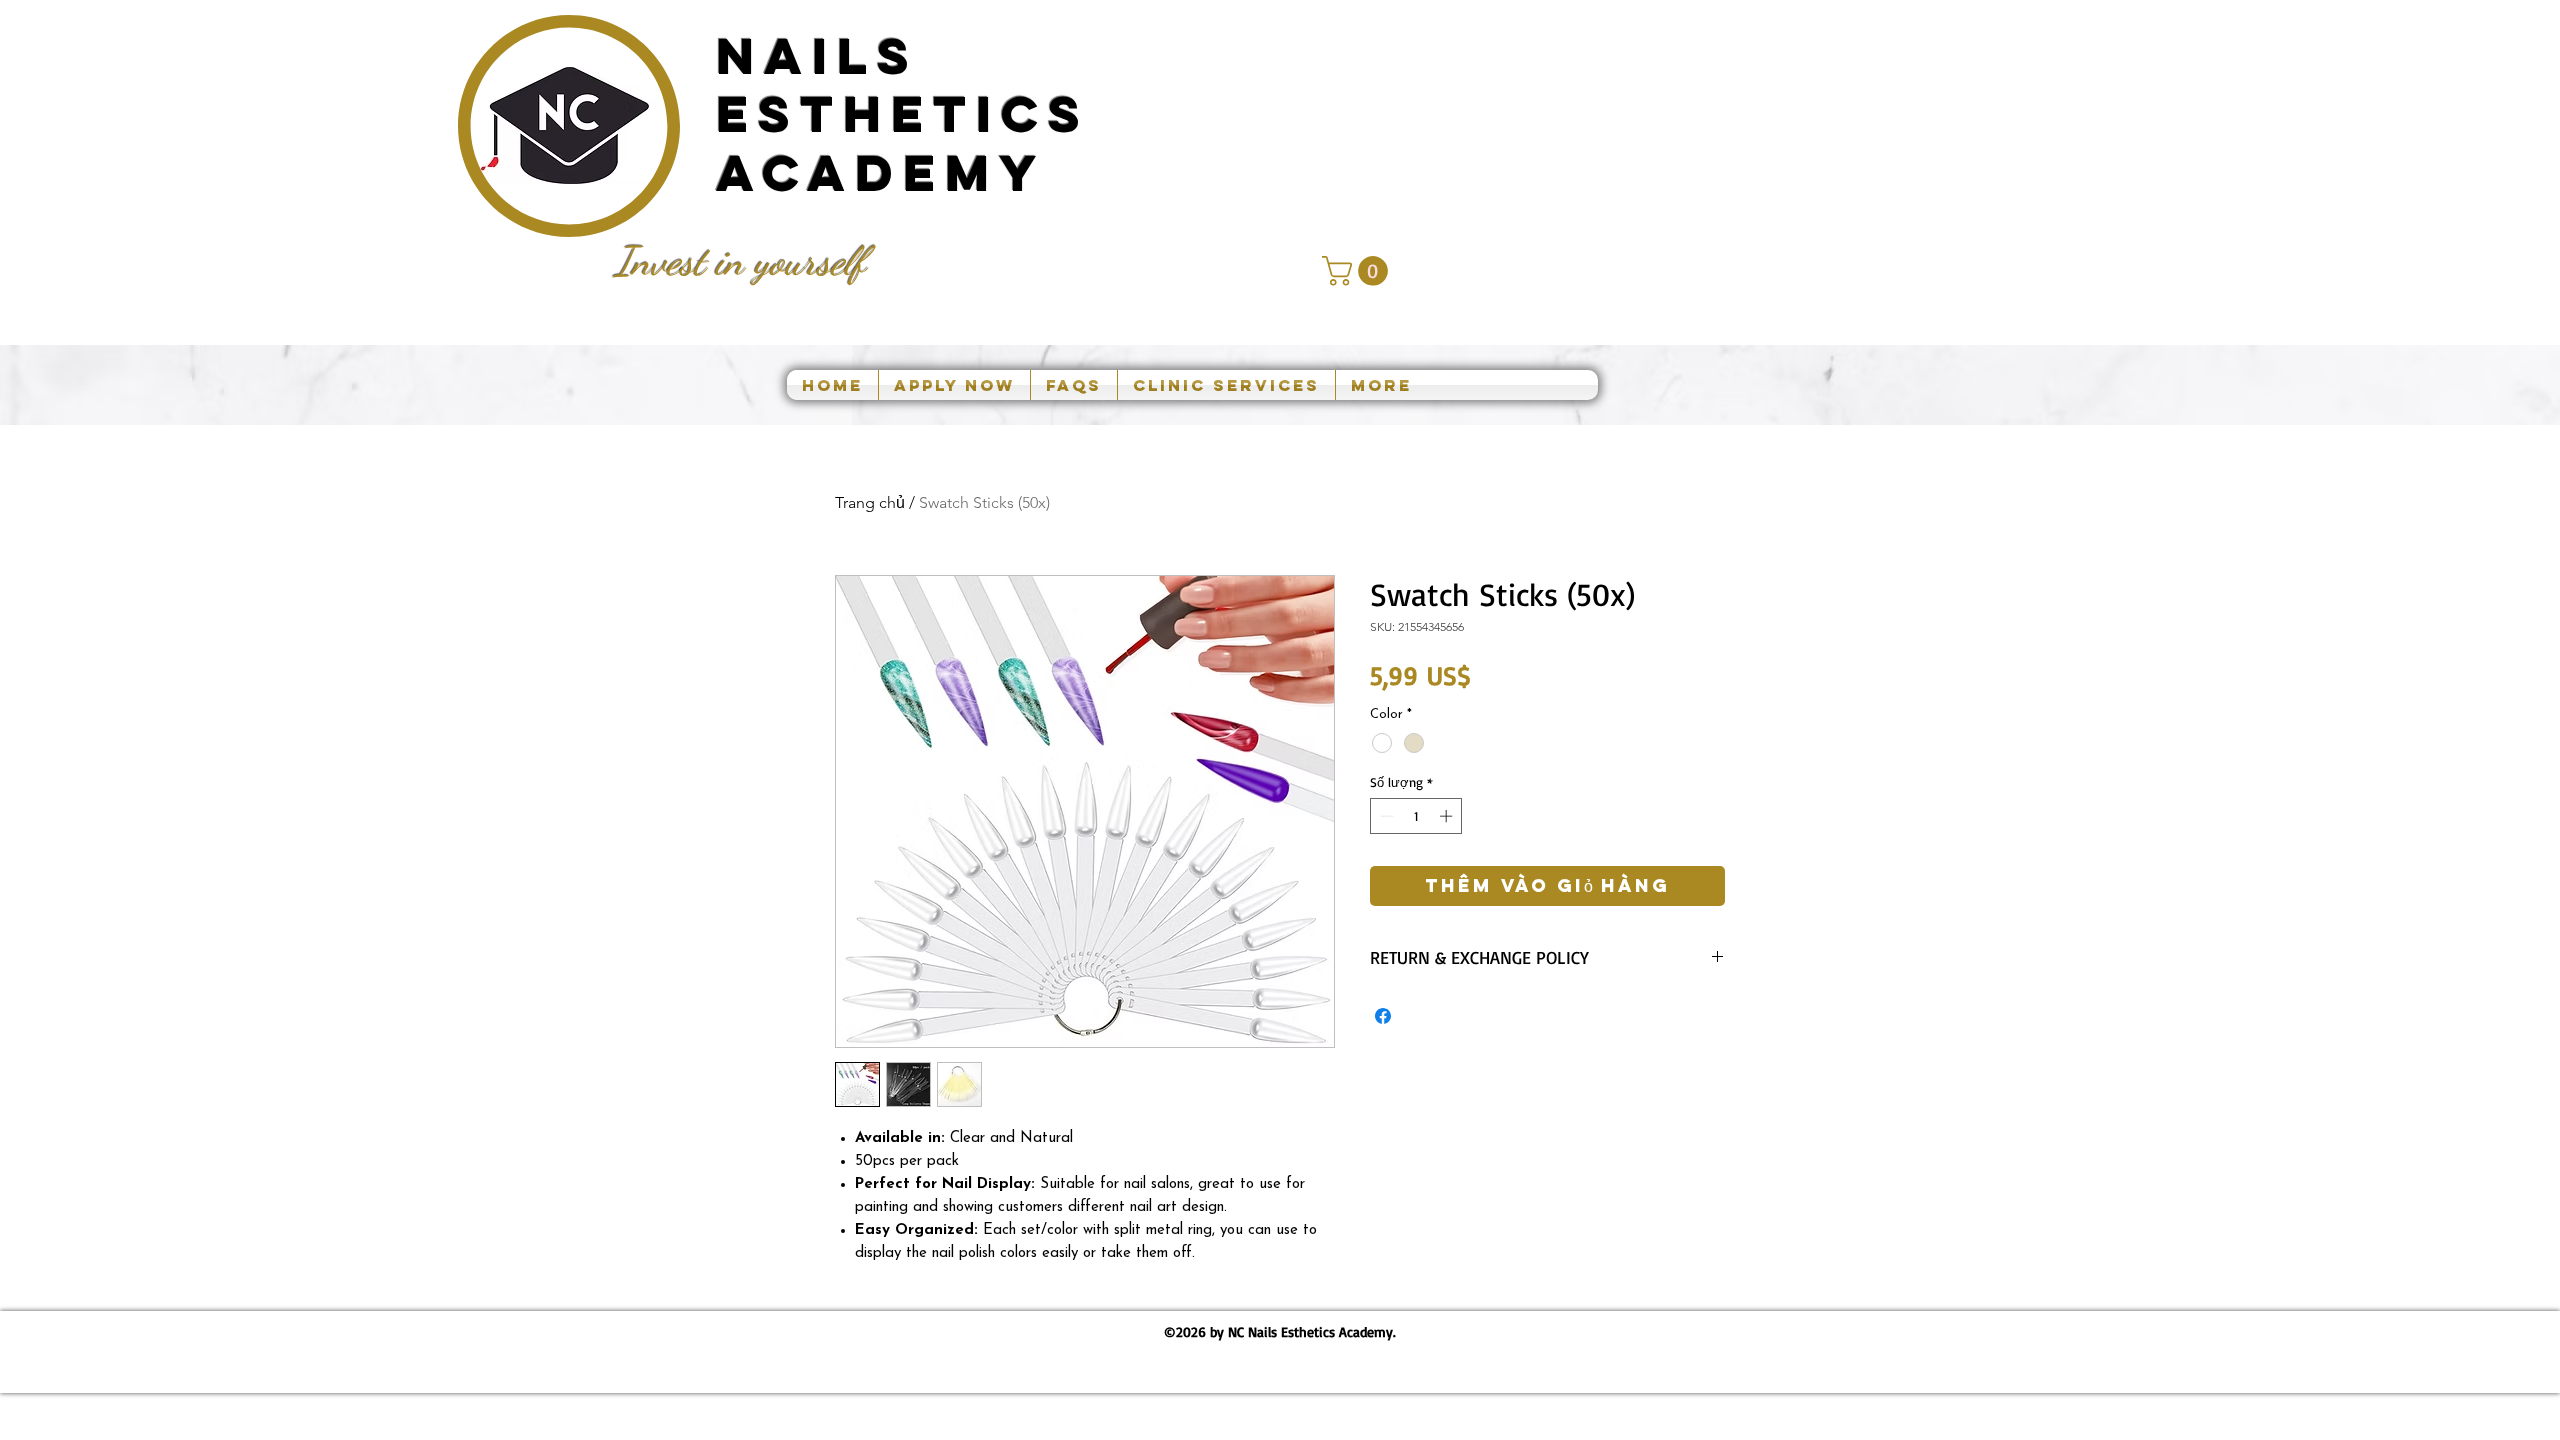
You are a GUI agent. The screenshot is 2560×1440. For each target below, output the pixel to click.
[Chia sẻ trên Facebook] (1383, 1016)
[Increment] (1448, 816)
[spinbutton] (1416, 816)
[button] (1358, 271)
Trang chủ (870, 502)
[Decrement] (1385, 816)
